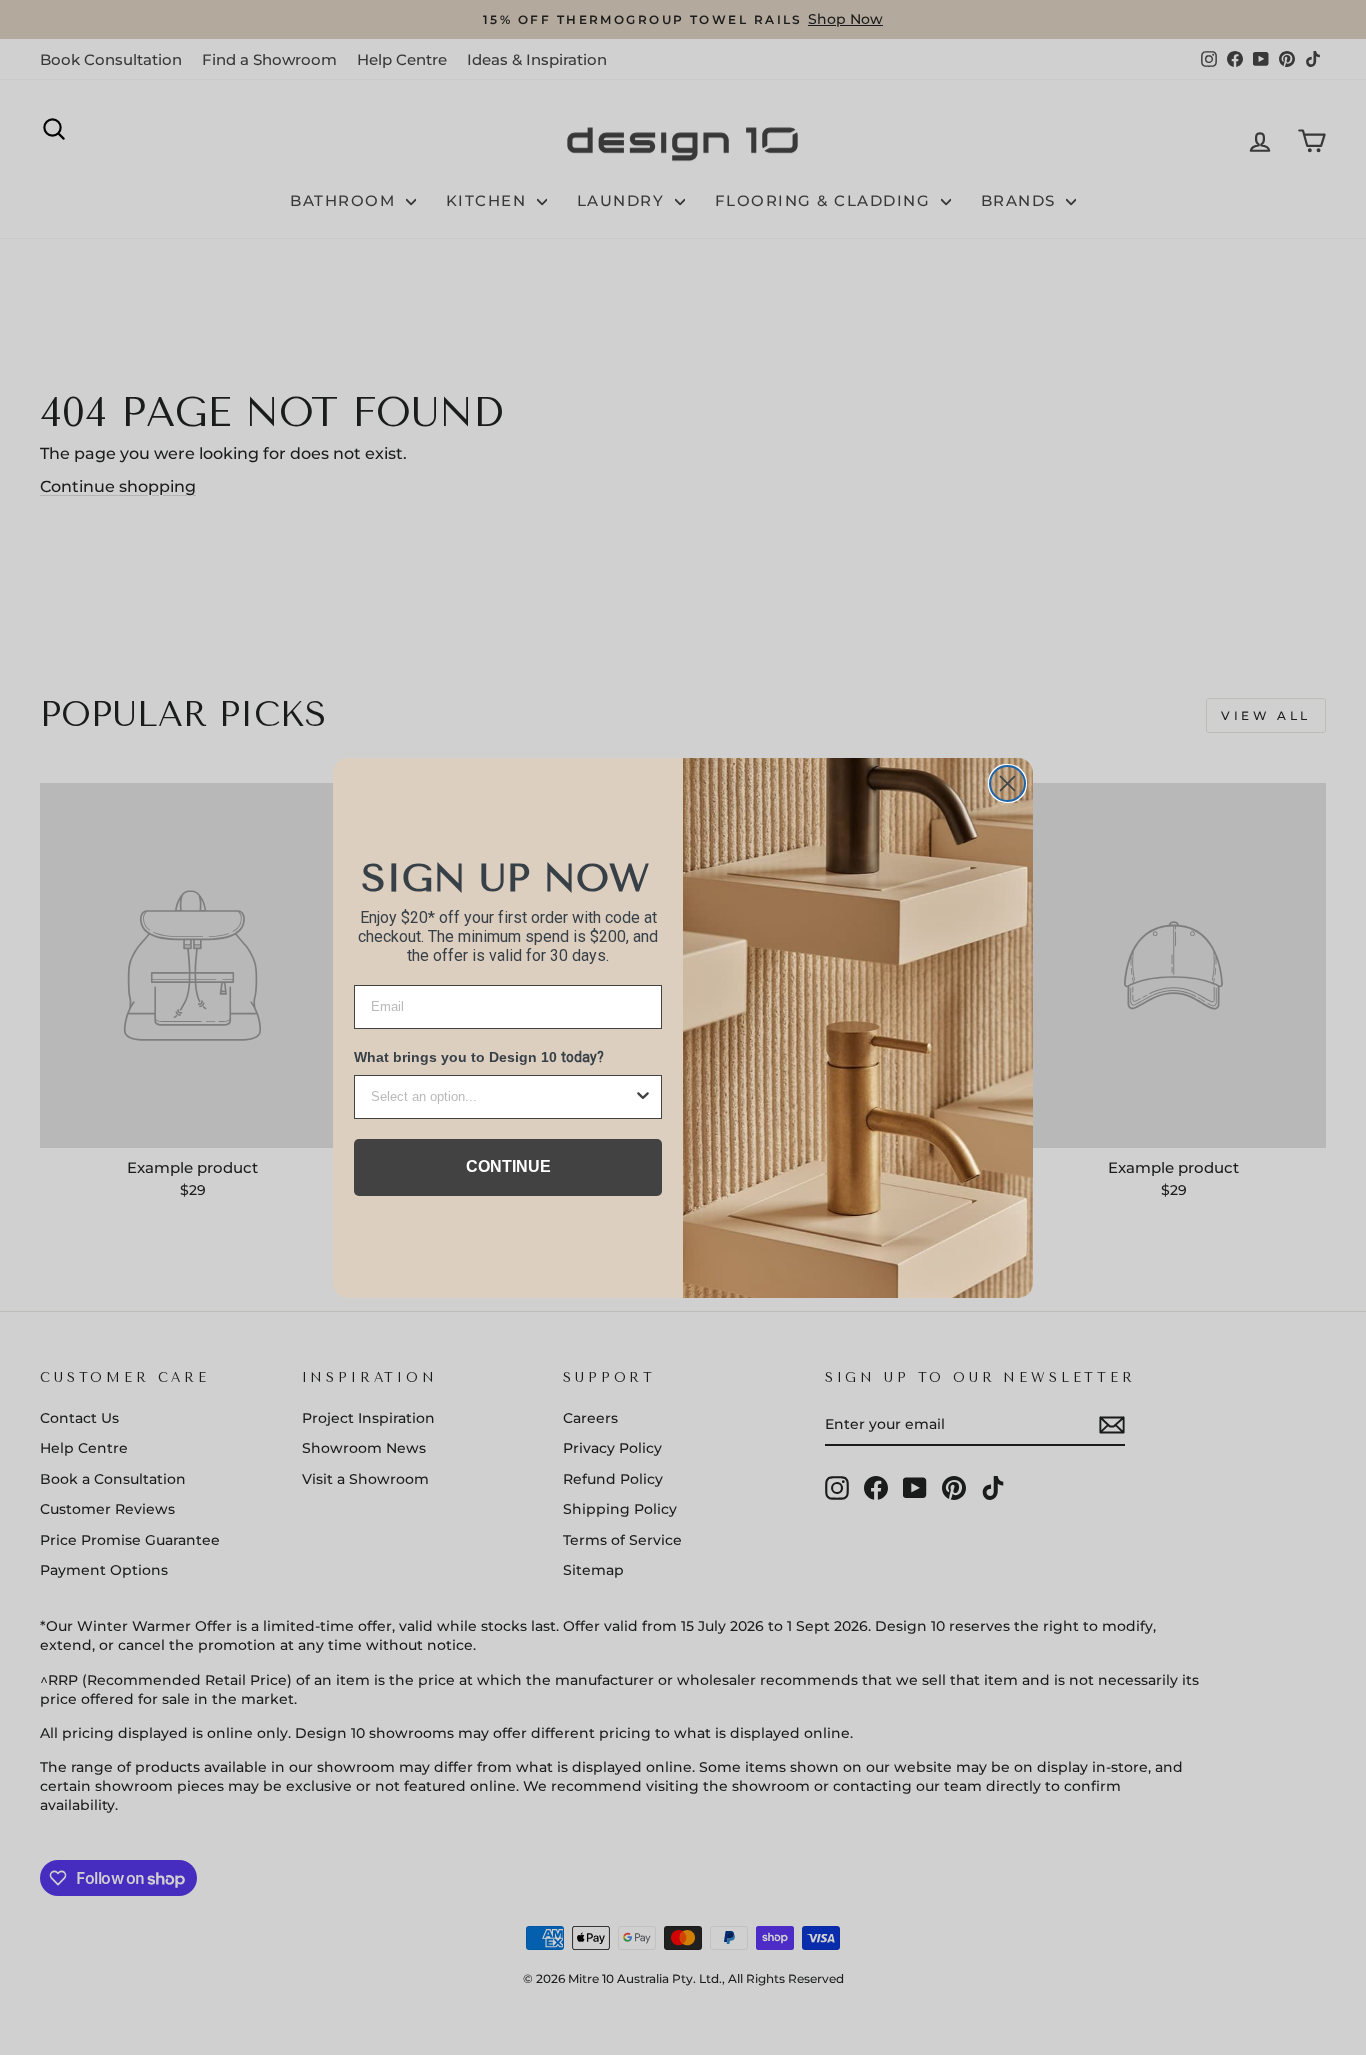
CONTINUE (508, 1166)
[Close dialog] (1007, 783)
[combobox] (502, 1097)
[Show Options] (643, 1097)
